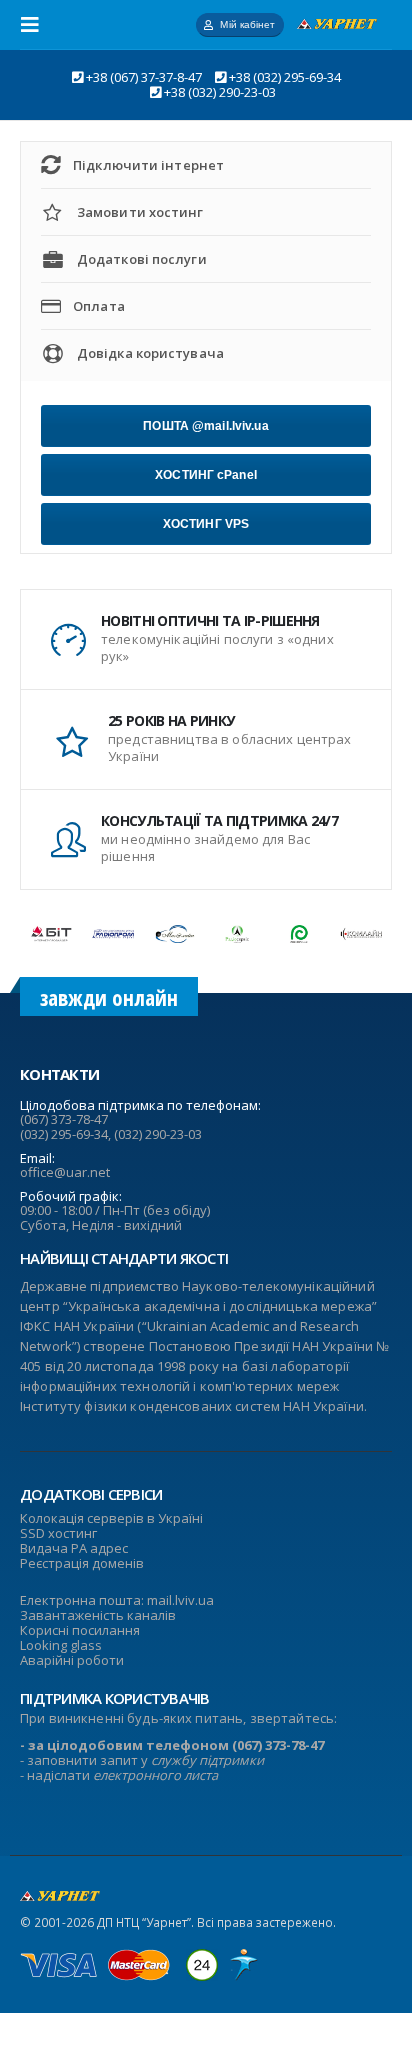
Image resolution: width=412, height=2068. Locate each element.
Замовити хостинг (140, 212)
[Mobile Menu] (36, 25)
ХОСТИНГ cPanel (206, 475)
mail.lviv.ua (180, 1600)
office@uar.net (65, 1172)
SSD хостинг (58, 1533)
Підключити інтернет (148, 165)
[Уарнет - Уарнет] (337, 24)
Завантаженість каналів (98, 1615)
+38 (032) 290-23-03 (220, 92)
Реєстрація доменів (82, 1563)
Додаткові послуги (142, 259)
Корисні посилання (80, 1630)
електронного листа (155, 1775)
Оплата (99, 306)
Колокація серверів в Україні (111, 1518)
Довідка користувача (150, 353)
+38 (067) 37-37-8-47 (144, 77)
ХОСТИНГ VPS (206, 524)
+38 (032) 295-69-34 (285, 77)
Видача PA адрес (74, 1548)
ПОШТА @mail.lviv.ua (205, 426)
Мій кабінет (247, 24)
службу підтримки (207, 1760)
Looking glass (61, 1645)
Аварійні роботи (72, 1660)
